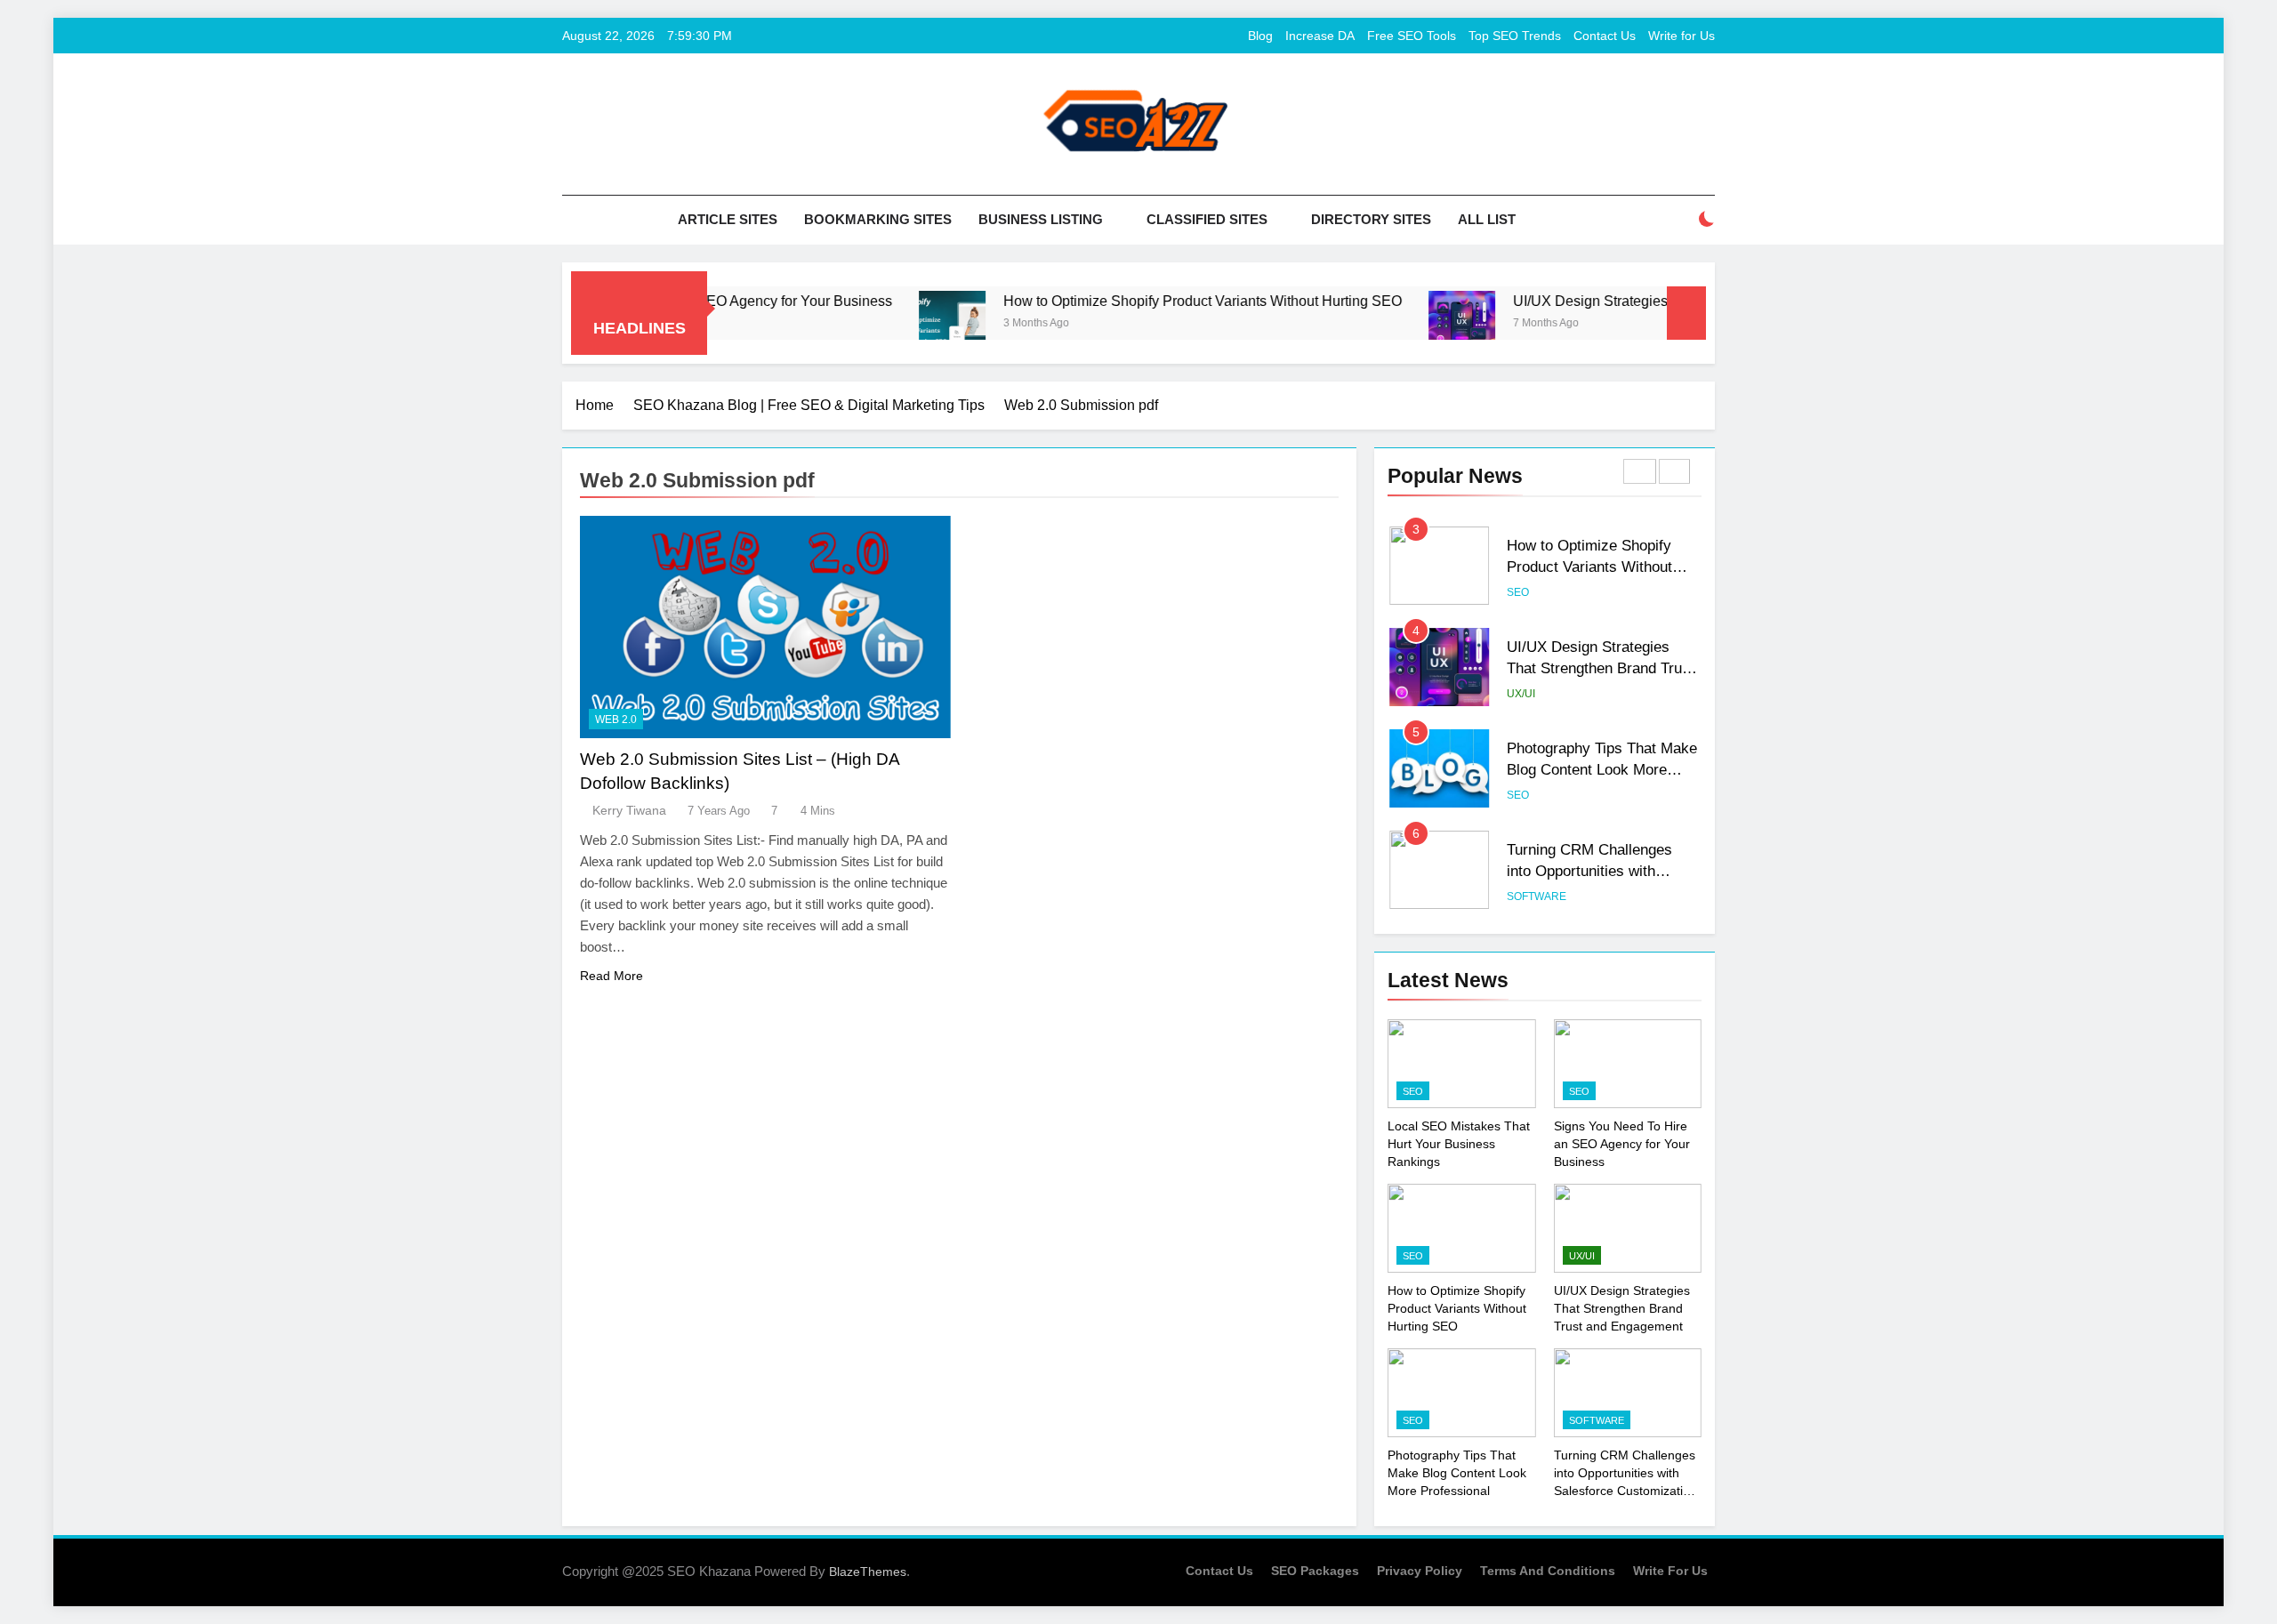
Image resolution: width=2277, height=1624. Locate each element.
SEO (1518, 592)
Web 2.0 (616, 720)
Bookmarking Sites (878, 219)
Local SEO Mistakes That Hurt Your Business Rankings (1459, 1144)
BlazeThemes (868, 1572)
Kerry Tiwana (629, 810)
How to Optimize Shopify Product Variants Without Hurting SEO (1144, 301)
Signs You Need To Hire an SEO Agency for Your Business (1622, 1144)
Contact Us (1605, 36)
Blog (1260, 36)
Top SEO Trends (1515, 36)
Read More (611, 976)
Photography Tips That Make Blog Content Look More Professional (1602, 770)
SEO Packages (1315, 1571)
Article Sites (728, 219)
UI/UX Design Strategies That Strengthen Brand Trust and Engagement (1601, 669)
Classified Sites (1207, 219)
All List (1487, 219)
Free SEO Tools (1412, 36)
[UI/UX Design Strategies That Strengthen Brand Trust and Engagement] (1403, 324)
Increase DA (1320, 36)
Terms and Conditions (1548, 1571)
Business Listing (1041, 219)
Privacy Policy (1420, 1571)
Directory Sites (1371, 219)
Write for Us (1682, 36)
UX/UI (1521, 694)
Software (1537, 896)
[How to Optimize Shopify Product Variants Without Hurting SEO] (893, 324)
